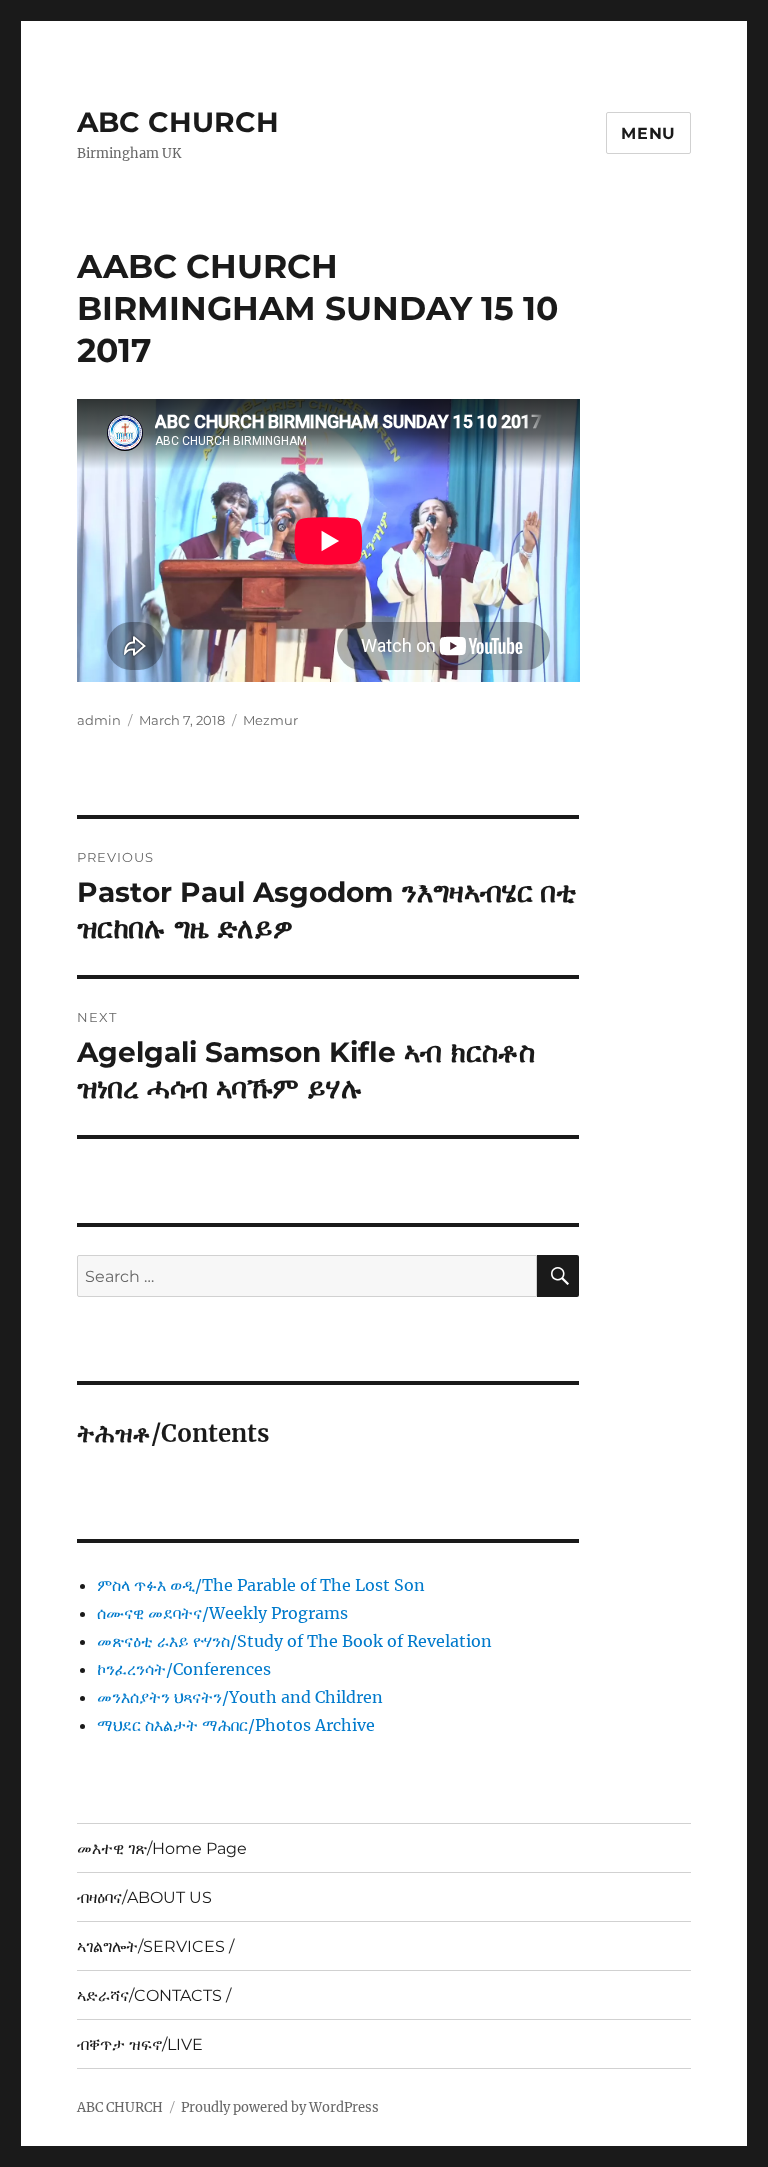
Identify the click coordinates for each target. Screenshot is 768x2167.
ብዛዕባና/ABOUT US (144, 1897)
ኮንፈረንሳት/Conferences (184, 1669)
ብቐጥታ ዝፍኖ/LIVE (140, 2044)
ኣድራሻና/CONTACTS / (154, 1995)
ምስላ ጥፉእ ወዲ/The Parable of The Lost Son (261, 1585)
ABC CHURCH (178, 122)
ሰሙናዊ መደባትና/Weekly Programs (222, 1613)
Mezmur (270, 720)
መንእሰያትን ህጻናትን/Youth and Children (240, 1697)
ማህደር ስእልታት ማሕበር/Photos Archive (236, 1725)
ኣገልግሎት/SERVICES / (155, 1946)
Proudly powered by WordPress (280, 2107)
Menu (648, 133)
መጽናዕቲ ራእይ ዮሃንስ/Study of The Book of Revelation (294, 1641)
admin (99, 720)
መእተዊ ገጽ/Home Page (162, 1848)
